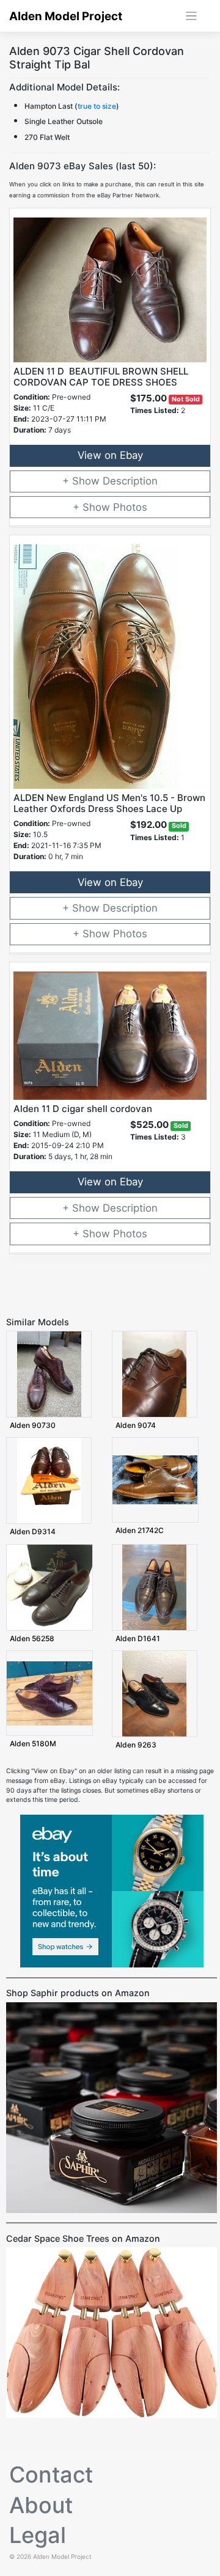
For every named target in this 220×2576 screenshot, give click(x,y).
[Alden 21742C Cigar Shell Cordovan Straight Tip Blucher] (155, 1480)
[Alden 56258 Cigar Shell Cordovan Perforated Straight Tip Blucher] (50, 1586)
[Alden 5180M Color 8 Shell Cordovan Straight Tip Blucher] (50, 1693)
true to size (97, 106)
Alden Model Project (66, 16)
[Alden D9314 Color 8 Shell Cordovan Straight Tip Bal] (49, 1480)
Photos (130, 507)
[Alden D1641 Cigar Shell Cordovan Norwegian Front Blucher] (154, 1586)
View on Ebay (110, 455)
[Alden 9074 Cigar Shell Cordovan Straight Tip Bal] (154, 1374)
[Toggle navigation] (192, 16)
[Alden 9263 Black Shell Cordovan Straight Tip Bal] (154, 1693)
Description (130, 481)
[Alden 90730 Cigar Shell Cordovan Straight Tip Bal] (49, 1374)
